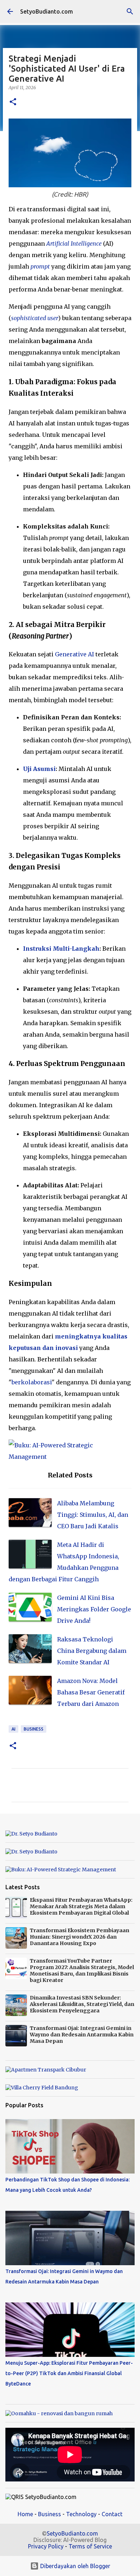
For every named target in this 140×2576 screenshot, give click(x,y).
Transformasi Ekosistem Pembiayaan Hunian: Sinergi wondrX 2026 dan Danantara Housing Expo (80, 1937)
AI (13, 1729)
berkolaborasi (32, 1382)
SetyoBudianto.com (46, 11)
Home (25, 2514)
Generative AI (74, 654)
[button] (13, 102)
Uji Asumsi (39, 769)
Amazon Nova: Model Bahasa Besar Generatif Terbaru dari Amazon (91, 1692)
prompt (40, 266)
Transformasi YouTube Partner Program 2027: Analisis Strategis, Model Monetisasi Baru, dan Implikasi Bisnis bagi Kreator (82, 1970)
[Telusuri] (130, 11)
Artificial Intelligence (74, 243)
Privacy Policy (46, 2546)
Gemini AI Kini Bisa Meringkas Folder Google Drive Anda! (94, 1609)
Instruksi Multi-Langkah (61, 949)
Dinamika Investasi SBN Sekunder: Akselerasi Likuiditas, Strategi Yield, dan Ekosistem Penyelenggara (82, 2004)
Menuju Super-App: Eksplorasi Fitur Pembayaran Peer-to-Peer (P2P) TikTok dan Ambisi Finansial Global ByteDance (69, 2373)
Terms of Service (90, 2546)
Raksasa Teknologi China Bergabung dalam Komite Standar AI (92, 1651)
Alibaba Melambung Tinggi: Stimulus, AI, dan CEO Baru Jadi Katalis (93, 1515)
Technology (81, 2514)
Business (34, 1729)
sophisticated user (35, 318)
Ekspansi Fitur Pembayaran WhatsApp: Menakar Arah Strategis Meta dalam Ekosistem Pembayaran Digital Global (81, 1906)
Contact (112, 2514)
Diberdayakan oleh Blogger (74, 2566)
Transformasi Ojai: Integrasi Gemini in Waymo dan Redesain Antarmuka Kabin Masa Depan (82, 2035)
